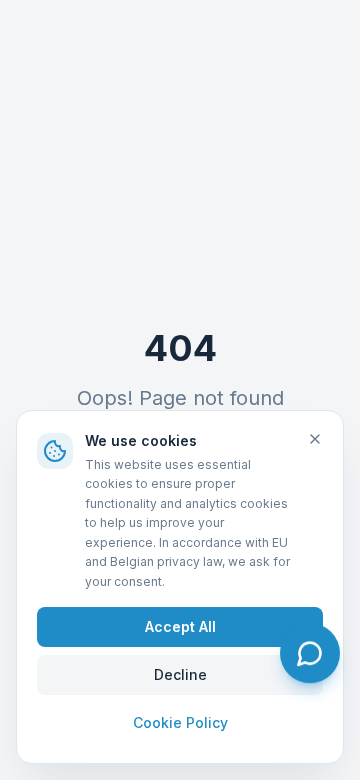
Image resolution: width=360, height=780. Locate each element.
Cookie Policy (180, 722)
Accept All (180, 626)
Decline (180, 674)
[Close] (315, 439)
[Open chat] (310, 653)
